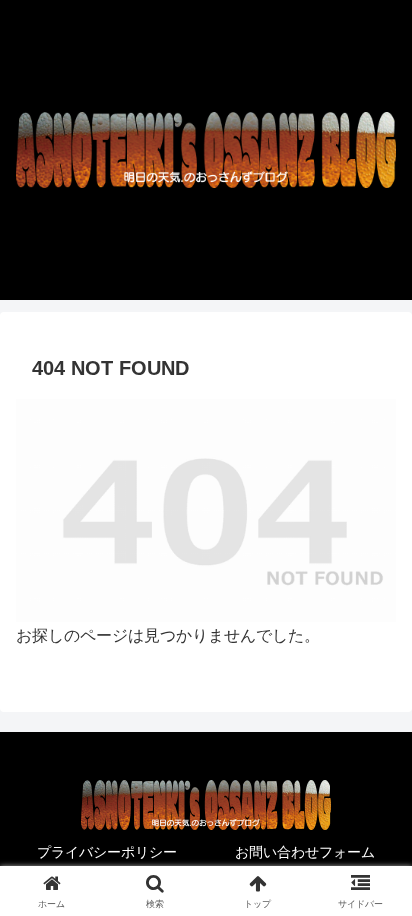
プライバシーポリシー (107, 852)
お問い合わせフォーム (305, 852)
